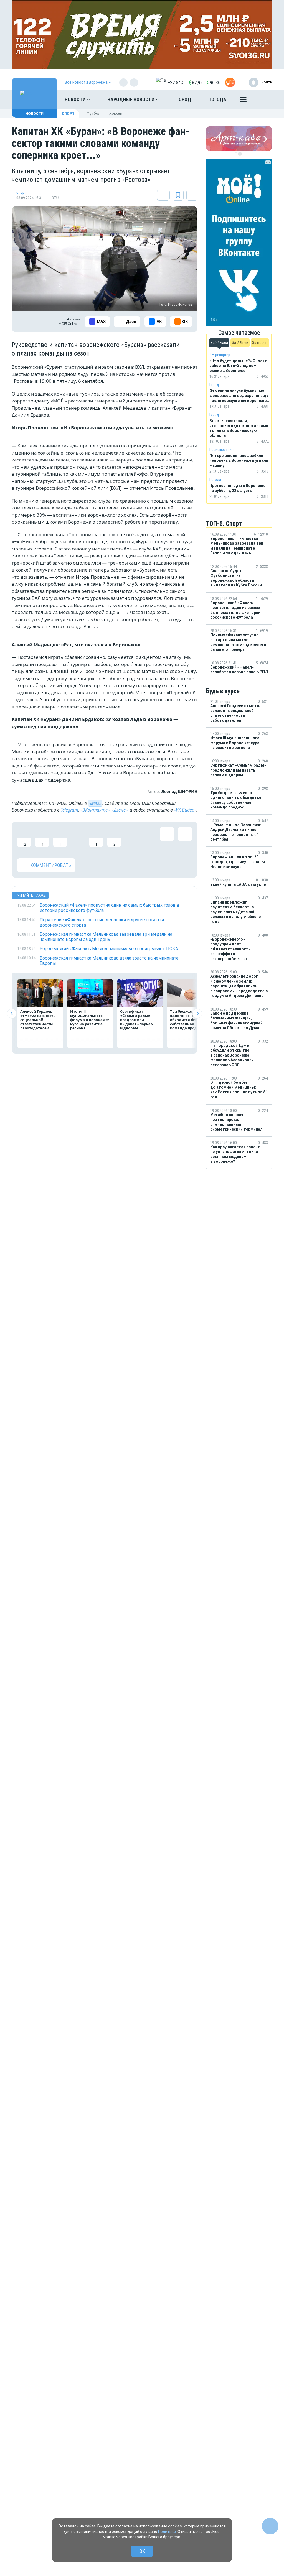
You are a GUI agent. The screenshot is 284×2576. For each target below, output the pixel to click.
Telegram (69, 810)
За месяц (260, 343)
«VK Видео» (185, 810)
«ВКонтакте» (95, 810)
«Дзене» (120, 810)
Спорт (68, 114)
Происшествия (221, 450)
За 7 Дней (240, 343)
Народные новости (131, 99)
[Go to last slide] (12, 1013)
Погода (217, 99)
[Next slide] (197, 1013)
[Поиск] (263, 100)
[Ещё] (243, 101)
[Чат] (270, 2526)
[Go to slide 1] (236, 154)
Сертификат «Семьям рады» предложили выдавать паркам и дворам (137, 1020)
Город (184, 99)
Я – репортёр (220, 355)
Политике (167, 2532)
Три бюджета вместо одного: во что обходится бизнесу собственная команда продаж (190, 1020)
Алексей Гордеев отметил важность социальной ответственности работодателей (38, 1020)
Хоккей (116, 113)
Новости (76, 99)
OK (142, 2551)
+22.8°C (175, 82)
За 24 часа (219, 343)
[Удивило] (78, 837)
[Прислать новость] (230, 82)
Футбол (93, 113)
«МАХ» (95, 803)
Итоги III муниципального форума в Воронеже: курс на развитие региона (90, 1020)
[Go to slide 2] (240, 154)
